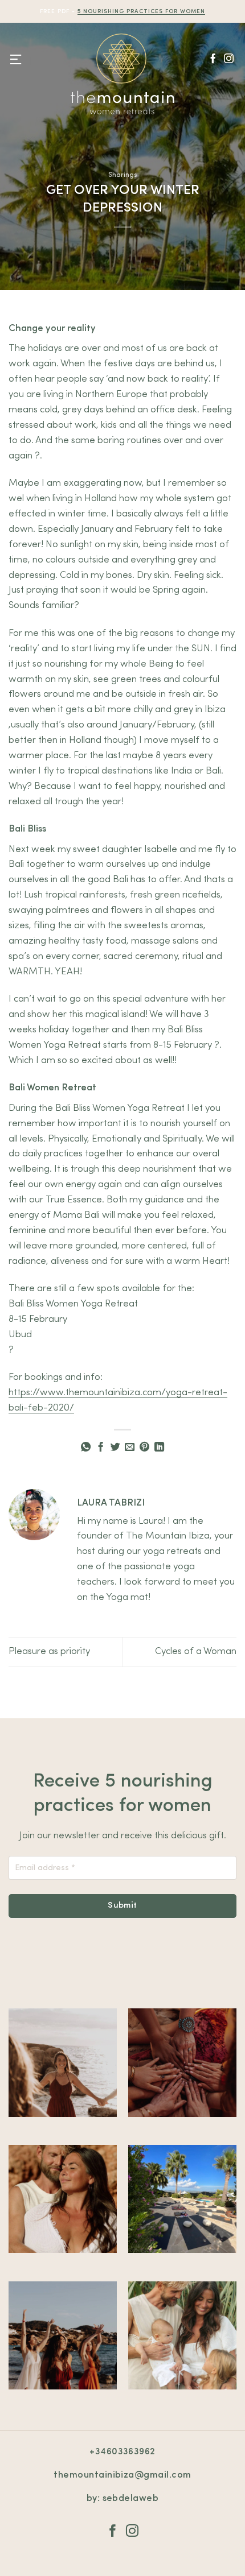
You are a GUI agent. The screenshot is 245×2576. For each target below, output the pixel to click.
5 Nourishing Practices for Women (141, 11)
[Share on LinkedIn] (159, 1448)
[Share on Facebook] (101, 1448)
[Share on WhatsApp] (86, 1448)
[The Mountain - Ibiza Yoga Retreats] (122, 74)
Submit (122, 1906)
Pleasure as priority (49, 1651)
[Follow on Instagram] (229, 59)
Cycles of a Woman (196, 1651)
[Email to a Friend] (130, 1448)
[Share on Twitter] (115, 1448)
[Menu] (16, 60)
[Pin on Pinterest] (144, 1448)
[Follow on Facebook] (213, 59)
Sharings (123, 175)
